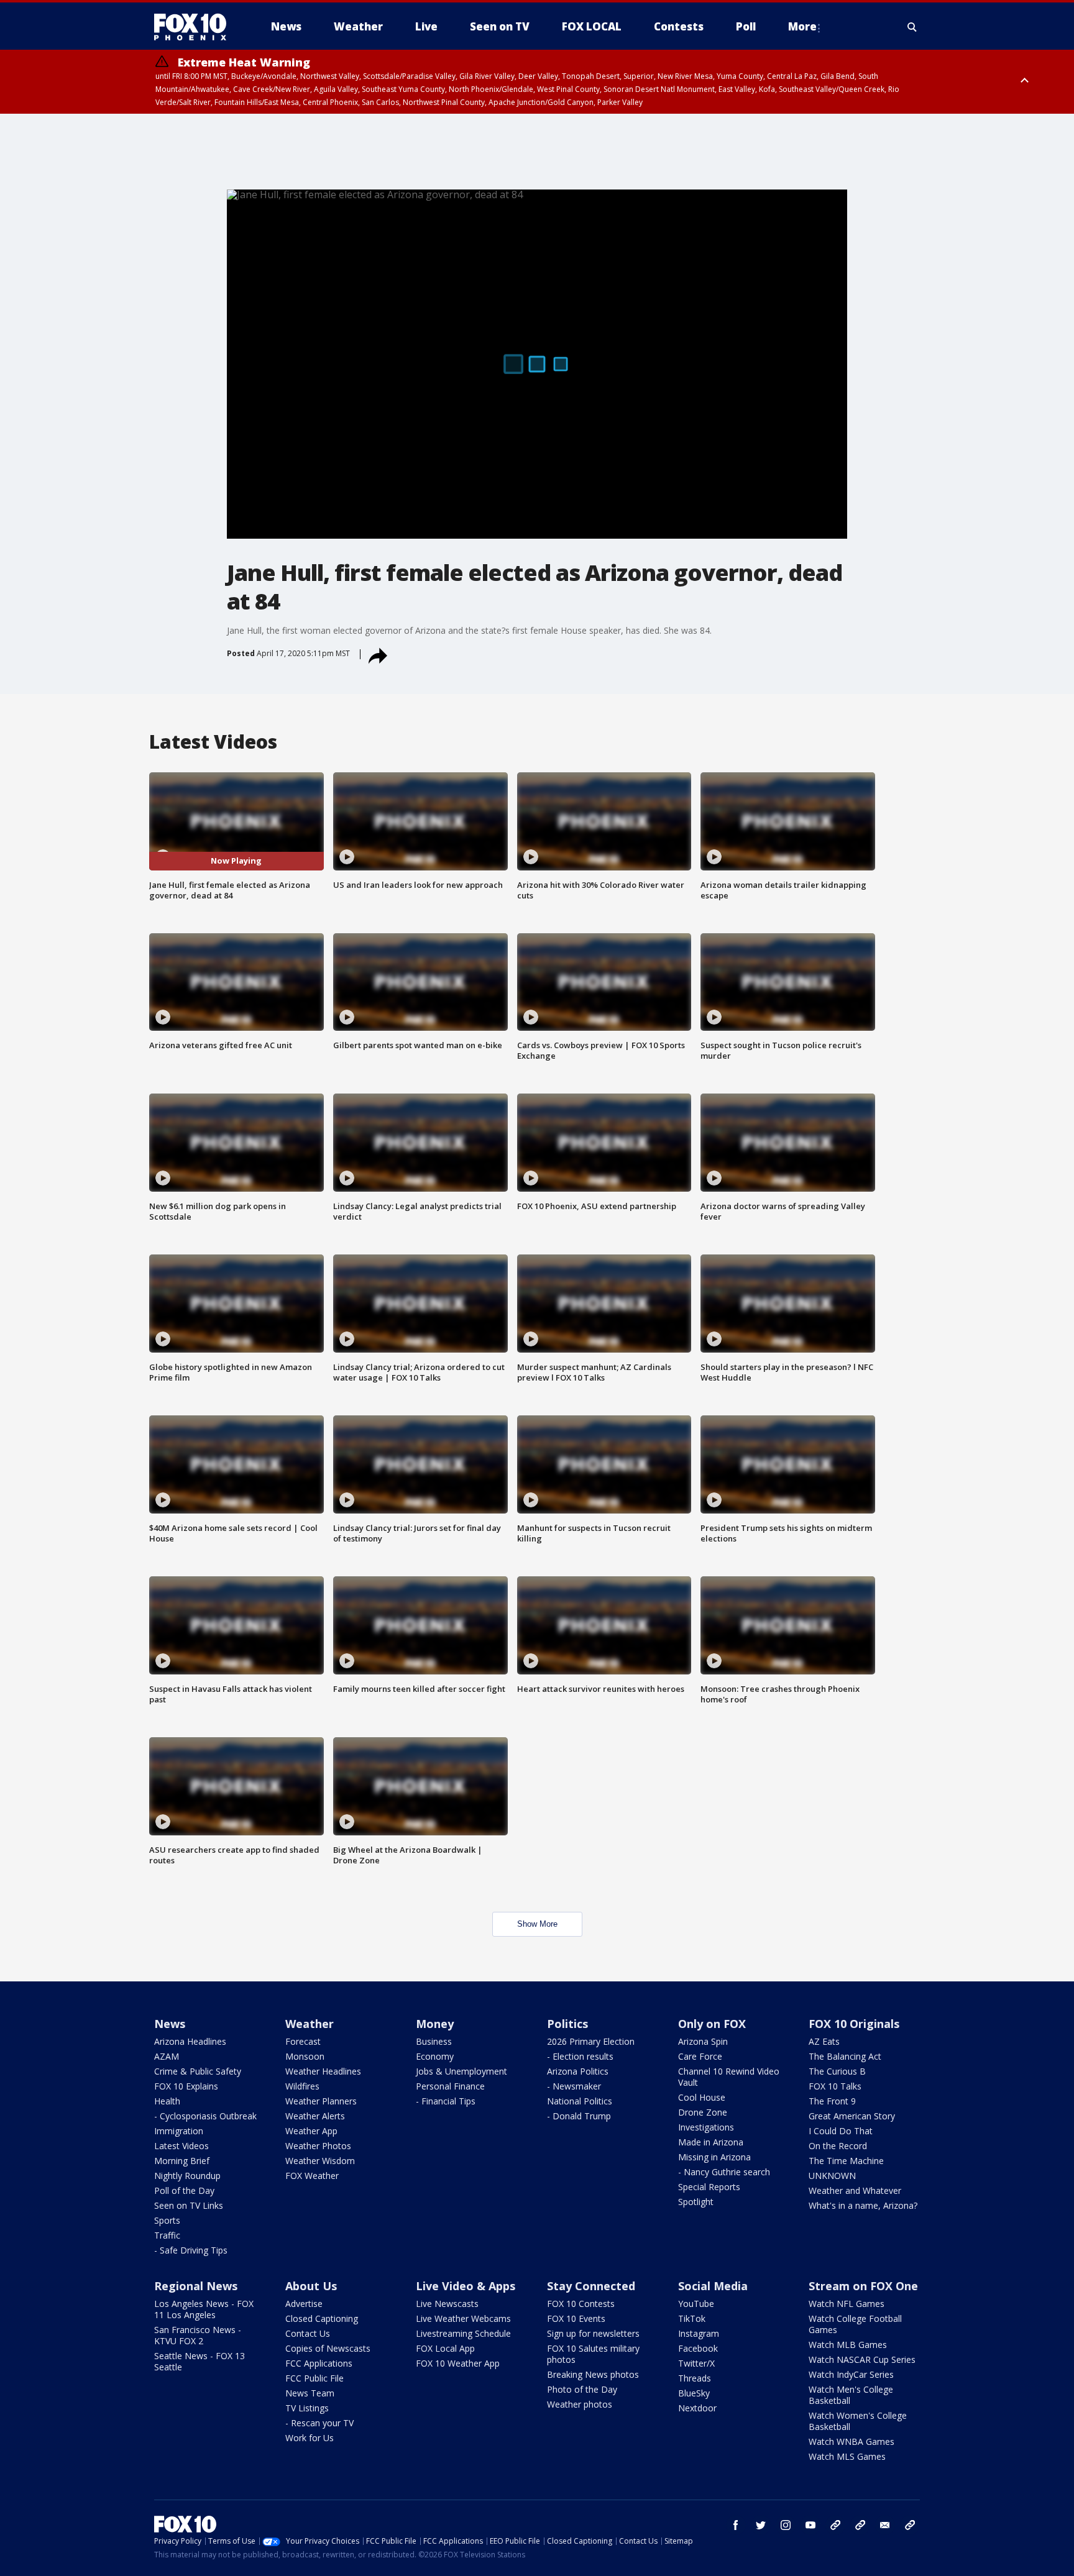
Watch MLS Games (847, 2456)
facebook (736, 2525)
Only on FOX (712, 2024)
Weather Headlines (323, 2071)
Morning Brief (182, 2161)
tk (835, 2525)
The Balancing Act (845, 2056)
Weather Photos (318, 2146)
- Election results (580, 2056)
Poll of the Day (184, 2190)
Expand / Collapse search (912, 27)
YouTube (696, 2304)
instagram (786, 2525)
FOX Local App (445, 2348)
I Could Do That (841, 2131)
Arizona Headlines (190, 2041)
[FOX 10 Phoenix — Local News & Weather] (195, 27)
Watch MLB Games (848, 2345)
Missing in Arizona (714, 2157)
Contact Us (308, 2333)
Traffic (167, 2235)
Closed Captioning (322, 2318)
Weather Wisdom (320, 2161)
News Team (310, 2393)
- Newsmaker (574, 2086)
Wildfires (302, 2086)
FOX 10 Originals (854, 2024)
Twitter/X (696, 2363)
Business (434, 2041)
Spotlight (696, 2202)
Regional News (196, 2286)
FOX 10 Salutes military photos (593, 2354)
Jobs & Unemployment (461, 2071)
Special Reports (709, 2187)
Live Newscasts (447, 2304)
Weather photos (580, 2404)
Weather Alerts (315, 2116)
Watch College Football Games (855, 2324)
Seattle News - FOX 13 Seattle (200, 2361)
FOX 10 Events (576, 2318)
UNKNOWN (832, 2176)
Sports (167, 2220)
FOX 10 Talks (835, 2086)
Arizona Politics (578, 2071)
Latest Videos (181, 2146)
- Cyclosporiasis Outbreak (205, 2116)
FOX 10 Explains (186, 2086)
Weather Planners (321, 2101)
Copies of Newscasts (328, 2348)
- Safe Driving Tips (191, 2250)
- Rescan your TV (319, 2423)
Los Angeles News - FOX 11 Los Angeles (204, 2309)
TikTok (692, 2318)
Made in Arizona (711, 2142)
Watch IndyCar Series (851, 2374)
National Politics (580, 2101)
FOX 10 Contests (581, 2304)
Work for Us (310, 2438)
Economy (435, 2056)
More (802, 26)
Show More (537, 1924)
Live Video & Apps (466, 2286)
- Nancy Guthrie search (724, 2172)
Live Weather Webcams (463, 2318)
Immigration (179, 2131)
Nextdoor (697, 2408)
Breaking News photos (593, 2374)
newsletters (910, 2525)
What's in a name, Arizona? (863, 2205)
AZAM (167, 2056)
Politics (567, 2024)
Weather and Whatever (855, 2190)
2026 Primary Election (591, 2041)
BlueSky (694, 2393)
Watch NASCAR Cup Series (862, 2359)
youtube (810, 2525)
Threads (695, 2378)
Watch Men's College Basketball (851, 2395)
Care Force (700, 2056)
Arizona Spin (703, 2041)
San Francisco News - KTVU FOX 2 (198, 2335)
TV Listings (307, 2408)
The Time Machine (846, 2161)
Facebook (698, 2348)
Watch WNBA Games (851, 2441)
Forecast (303, 2041)
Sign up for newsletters (593, 2333)
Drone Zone (703, 2112)
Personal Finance (450, 2086)
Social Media (713, 2286)
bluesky (860, 2525)
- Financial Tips (446, 2101)
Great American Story (852, 2116)
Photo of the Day (582, 2389)
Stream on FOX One (863, 2286)
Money (435, 2024)
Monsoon (305, 2056)
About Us (311, 2286)
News (170, 2024)
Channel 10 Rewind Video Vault (729, 2077)
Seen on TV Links (189, 2205)
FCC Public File (314, 2378)
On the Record (838, 2146)
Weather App (311, 2131)
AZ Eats (824, 2041)
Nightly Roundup (187, 2176)
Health (167, 2101)
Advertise (304, 2304)
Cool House (702, 2097)
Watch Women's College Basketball (858, 2421)
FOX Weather (312, 2176)
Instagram (699, 2333)
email (885, 2525)
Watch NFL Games (847, 2304)
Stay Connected (591, 2286)
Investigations (706, 2127)
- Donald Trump (579, 2116)
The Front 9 (832, 2101)
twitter (761, 2525)
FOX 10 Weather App (458, 2363)
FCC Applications (319, 2363)
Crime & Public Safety (198, 2071)
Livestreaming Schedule (463, 2333)
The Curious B (837, 2071)
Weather (310, 2024)
